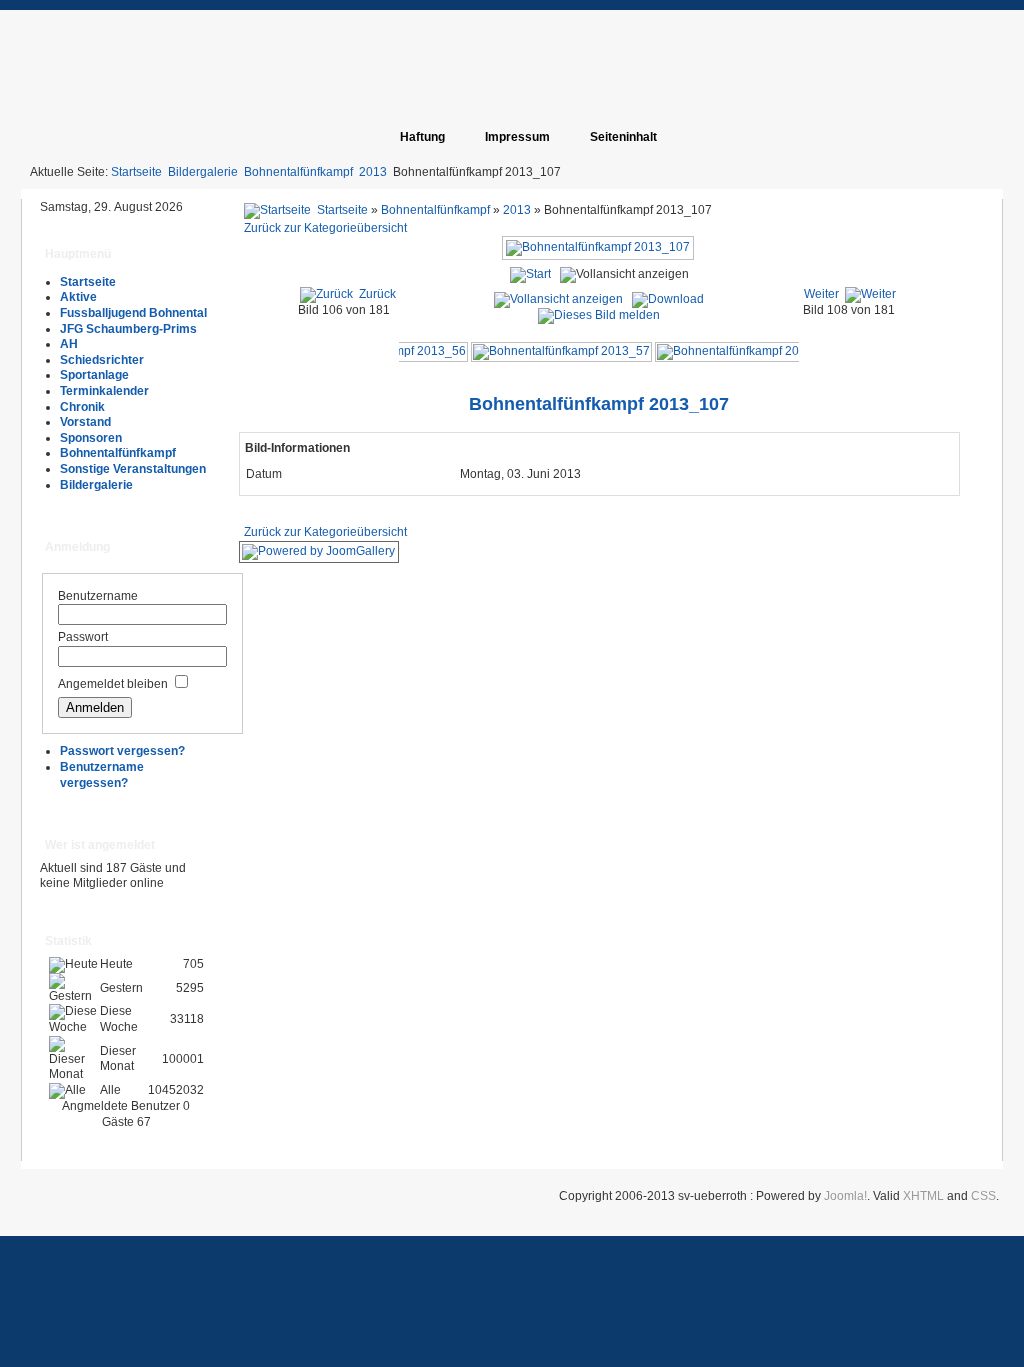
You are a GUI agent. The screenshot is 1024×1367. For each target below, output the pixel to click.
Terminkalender (104, 391)
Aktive (78, 297)
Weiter (821, 294)
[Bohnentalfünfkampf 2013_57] (561, 351)
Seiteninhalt (623, 137)
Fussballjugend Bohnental (133, 313)
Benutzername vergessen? (102, 775)
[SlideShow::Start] (530, 275)
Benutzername (98, 596)
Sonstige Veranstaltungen (133, 469)
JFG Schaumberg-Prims (128, 329)
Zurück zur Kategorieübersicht (325, 228)
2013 (373, 172)
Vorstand (85, 422)
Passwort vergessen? (122, 751)
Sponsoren (91, 438)
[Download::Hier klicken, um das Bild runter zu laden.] (668, 299)
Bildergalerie (203, 172)
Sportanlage (94, 375)
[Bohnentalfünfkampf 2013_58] (745, 351)
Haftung (422, 137)
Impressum (517, 137)
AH (69, 344)
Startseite (136, 172)
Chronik (82, 407)
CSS (983, 1196)
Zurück (377, 294)
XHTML (923, 1196)
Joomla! (845, 1196)
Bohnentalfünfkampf (298, 172)
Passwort (83, 637)
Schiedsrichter (102, 360)
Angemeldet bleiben (113, 684)
